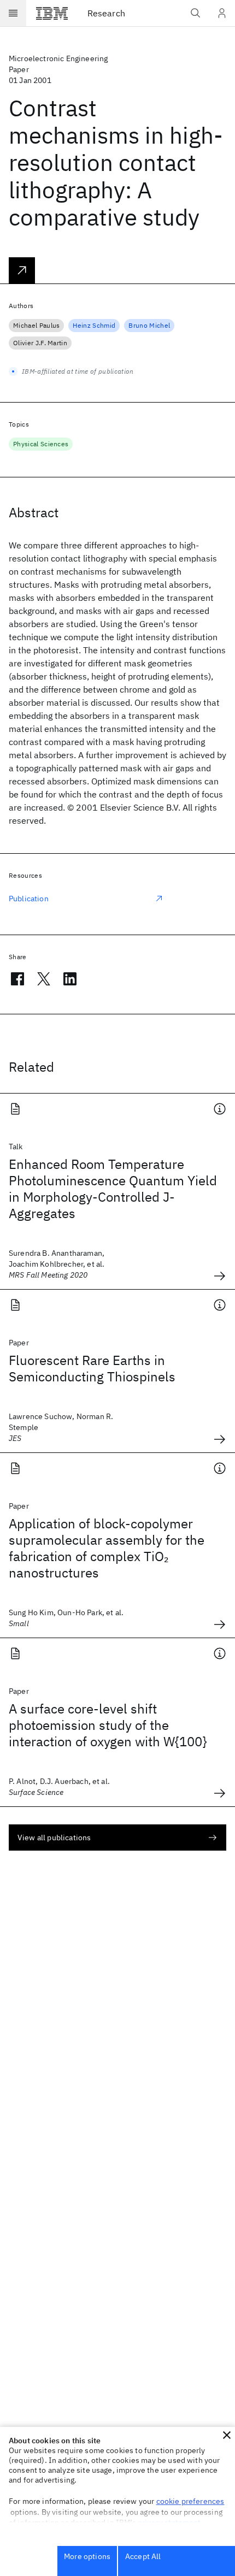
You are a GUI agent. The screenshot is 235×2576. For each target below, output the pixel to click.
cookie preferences (190, 2501)
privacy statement (169, 2522)
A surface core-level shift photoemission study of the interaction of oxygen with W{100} (108, 1725)
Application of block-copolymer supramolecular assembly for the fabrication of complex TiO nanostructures (107, 1548)
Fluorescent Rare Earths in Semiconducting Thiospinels (92, 1368)
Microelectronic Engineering (58, 58)
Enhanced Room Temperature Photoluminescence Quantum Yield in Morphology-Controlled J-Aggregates (113, 1189)
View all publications (54, 1838)
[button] (227, 2435)
